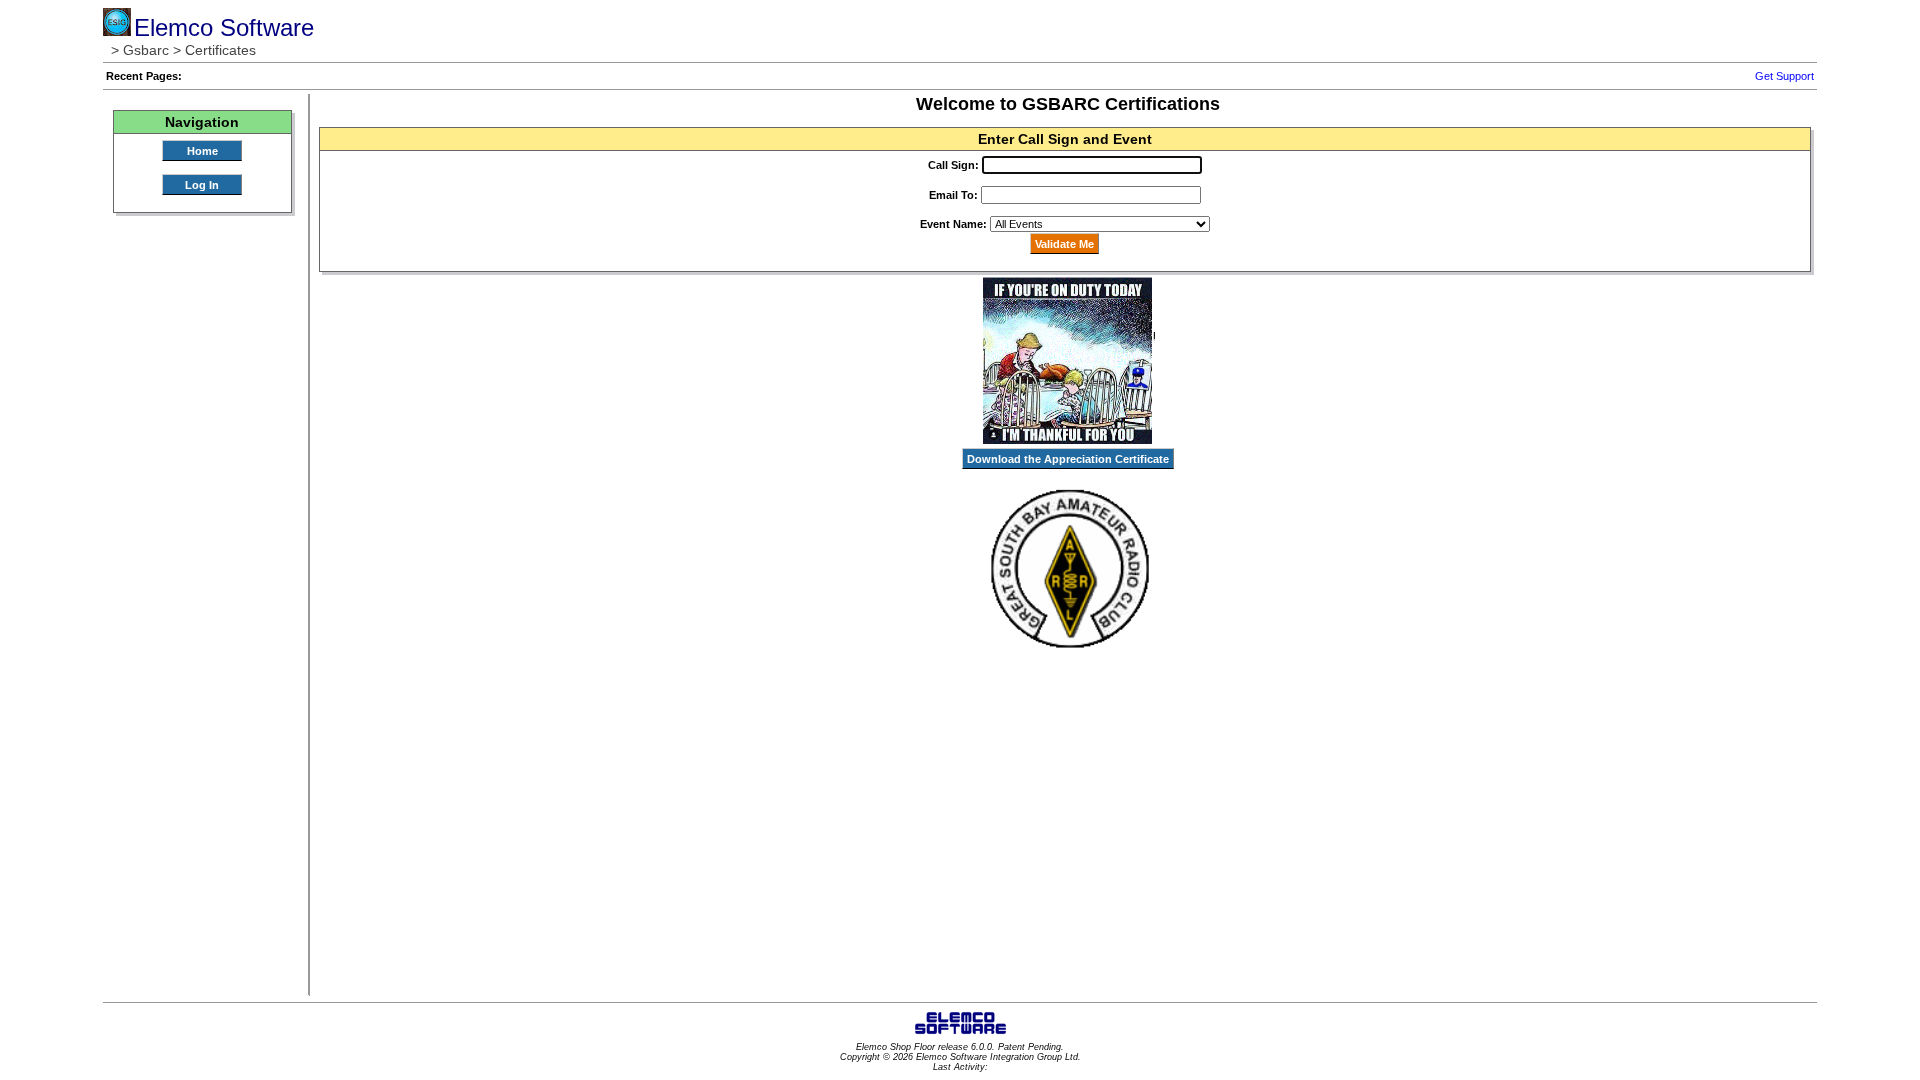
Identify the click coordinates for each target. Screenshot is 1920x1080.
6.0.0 (981, 1047)
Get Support (1784, 76)
